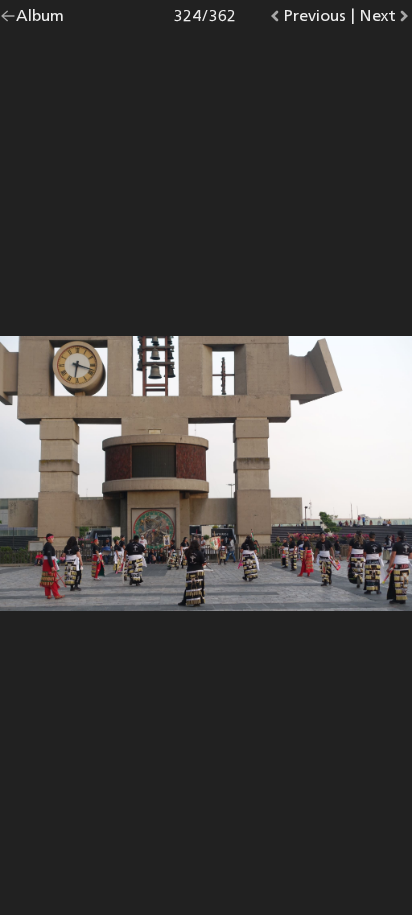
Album (40, 19)
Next (385, 19)
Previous (314, 19)
